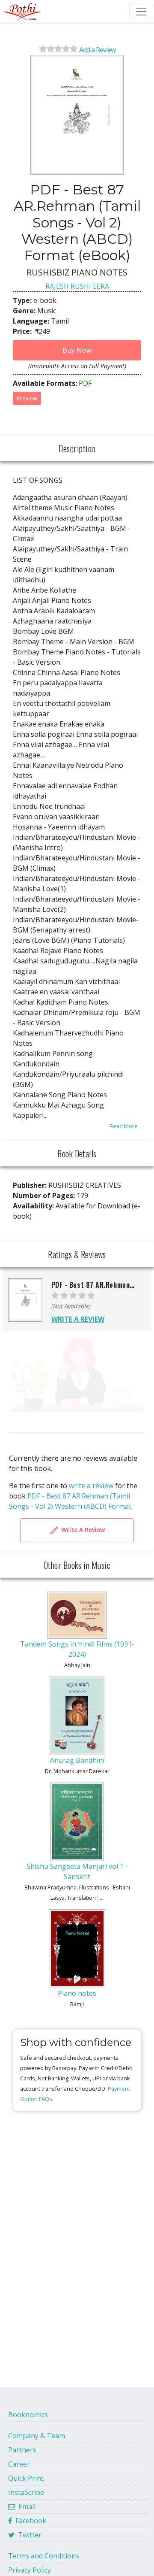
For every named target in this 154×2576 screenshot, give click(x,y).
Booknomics (28, 2415)
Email (25, 2506)
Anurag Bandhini (77, 1760)
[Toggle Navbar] (141, 12)
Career (19, 2464)
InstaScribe (26, 2492)
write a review (91, 1486)
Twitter (28, 2535)
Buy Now (77, 350)
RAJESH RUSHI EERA (77, 286)
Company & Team (37, 2436)
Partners (22, 2450)
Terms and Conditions (44, 2556)
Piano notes (77, 1993)
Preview (27, 398)
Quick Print (26, 2478)
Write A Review (82, 1530)
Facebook (29, 2521)
